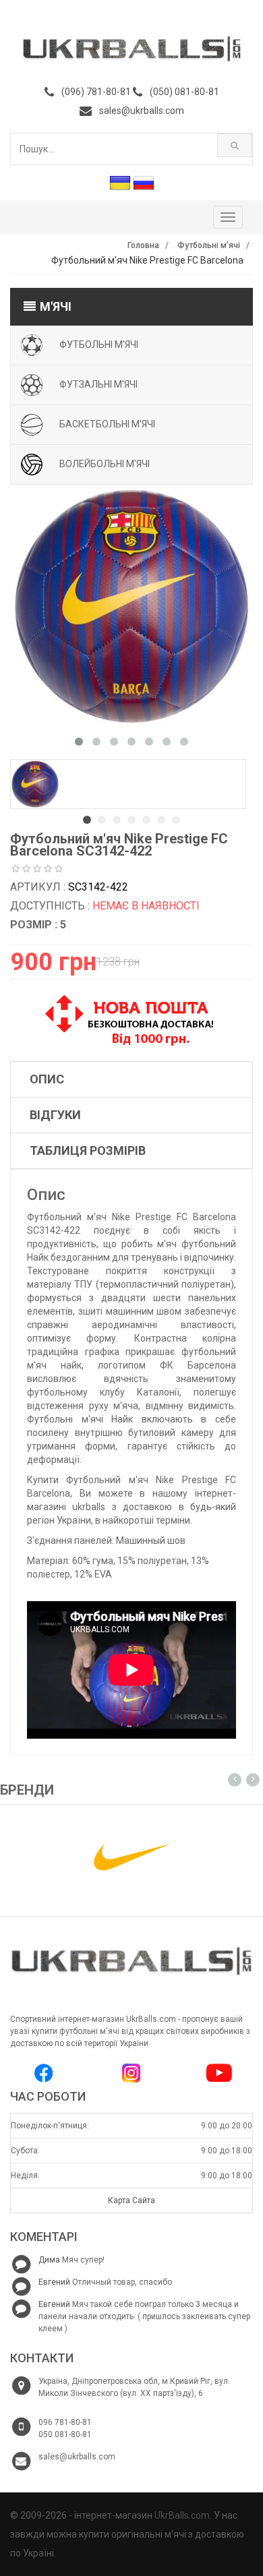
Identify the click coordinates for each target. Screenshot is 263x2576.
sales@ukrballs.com (142, 111)
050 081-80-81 (65, 2434)
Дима (49, 2260)
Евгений (54, 2282)
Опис (47, 1079)
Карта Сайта (131, 2200)
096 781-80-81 (65, 2422)
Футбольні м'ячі (209, 245)
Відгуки (55, 1115)
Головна (143, 245)
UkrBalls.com (182, 2515)
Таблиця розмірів (88, 1150)
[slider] (37, 869)
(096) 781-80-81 (96, 92)
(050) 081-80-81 (184, 92)
